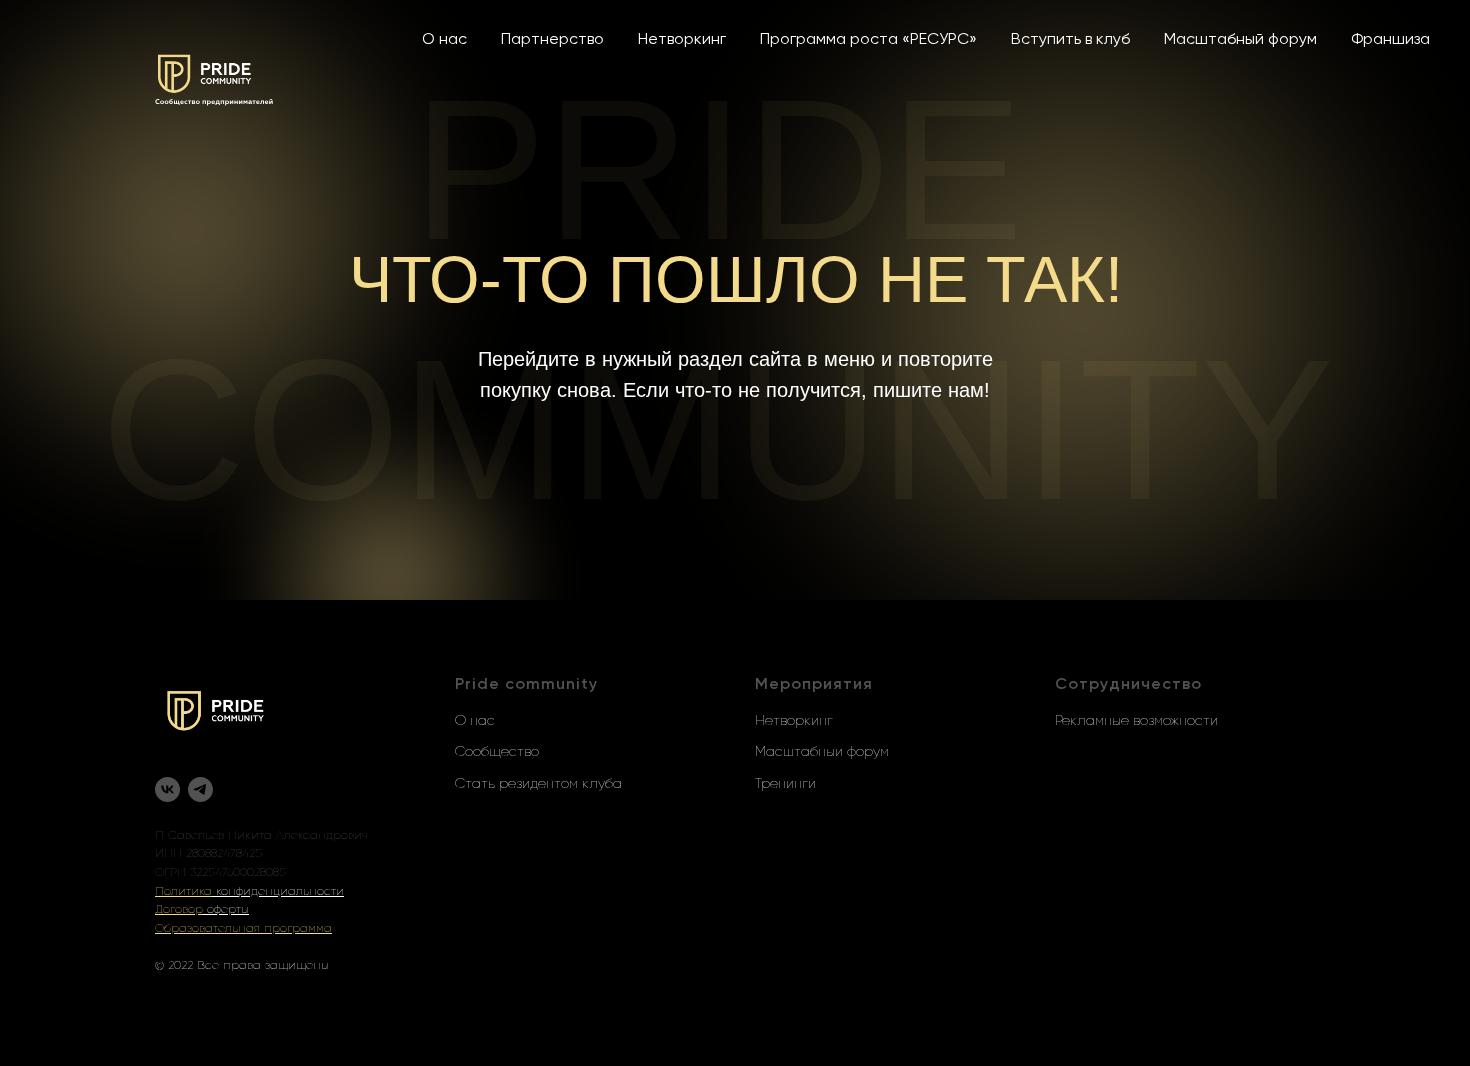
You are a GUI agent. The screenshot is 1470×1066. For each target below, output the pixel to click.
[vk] (167, 789)
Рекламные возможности (1136, 721)
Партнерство (552, 40)
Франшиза (1390, 40)
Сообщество (497, 752)
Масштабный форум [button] (1240, 40)
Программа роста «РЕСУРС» (868, 40)
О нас (444, 40)
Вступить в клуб (1070, 40)
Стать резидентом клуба (538, 784)
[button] (183, 892)
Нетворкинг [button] (682, 40)
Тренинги (785, 784)
